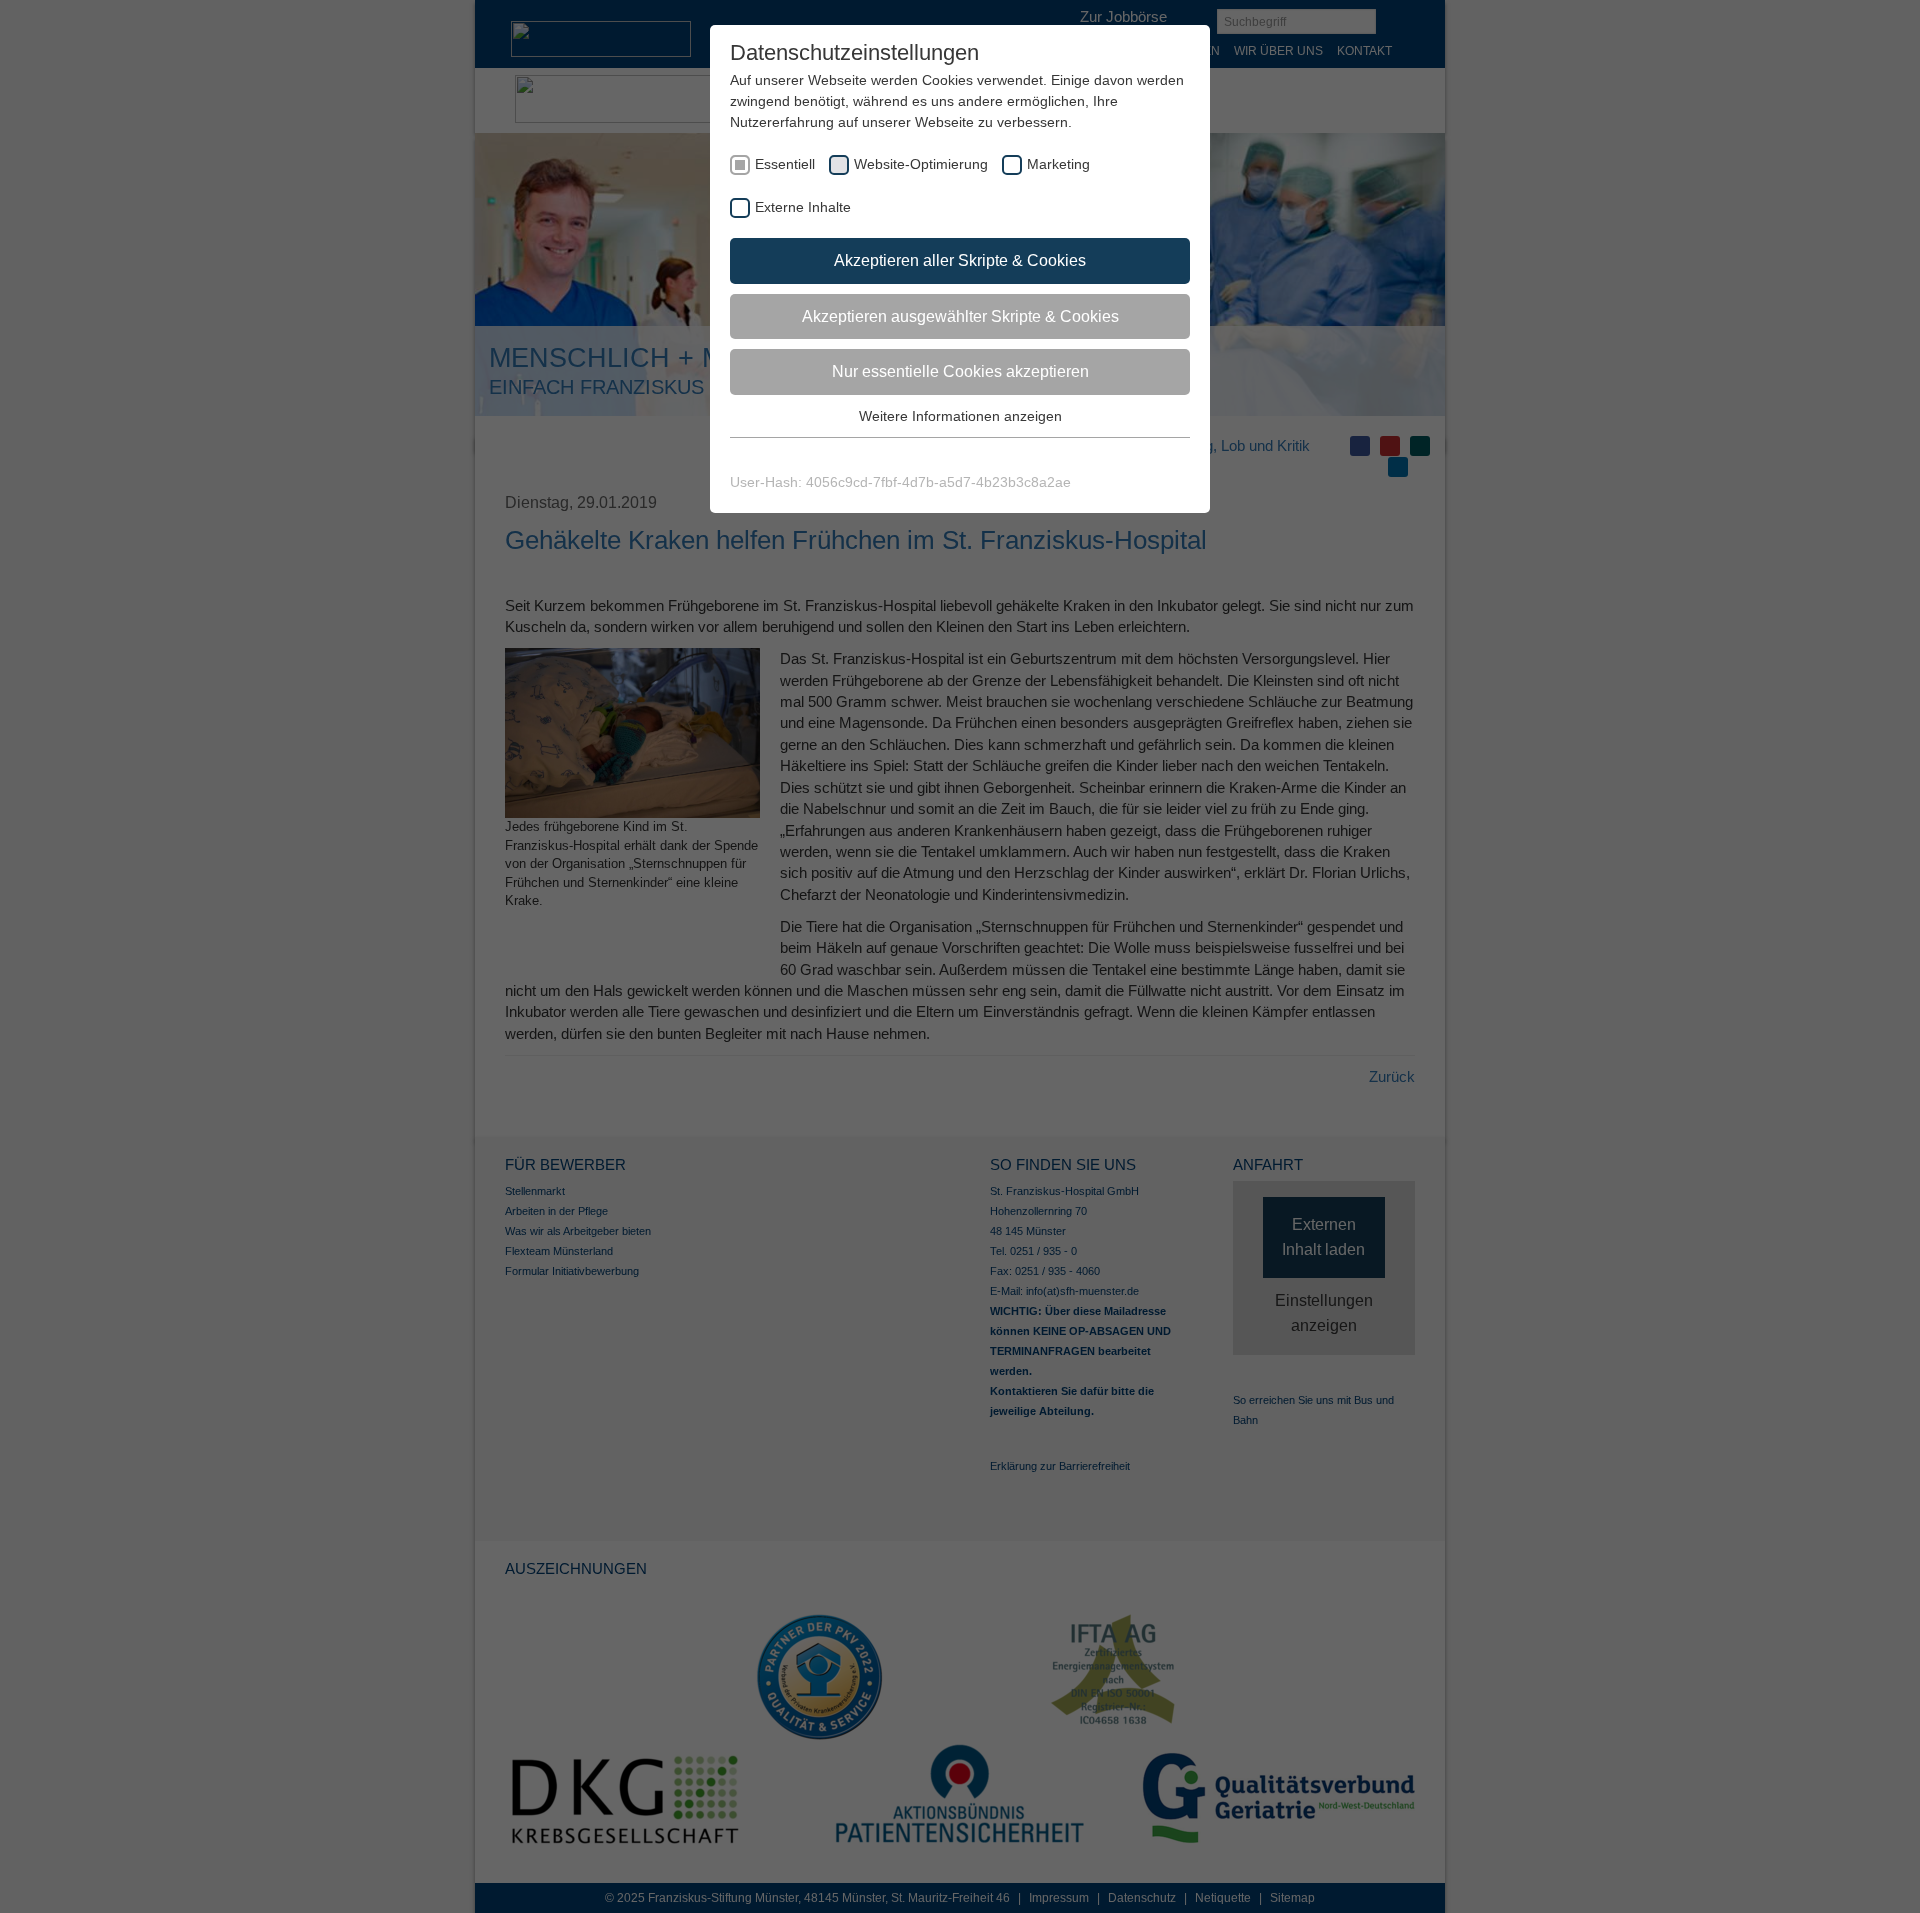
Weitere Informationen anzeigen (960, 416)
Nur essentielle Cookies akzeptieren (960, 371)
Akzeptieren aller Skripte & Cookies (960, 260)
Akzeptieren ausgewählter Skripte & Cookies (960, 316)
